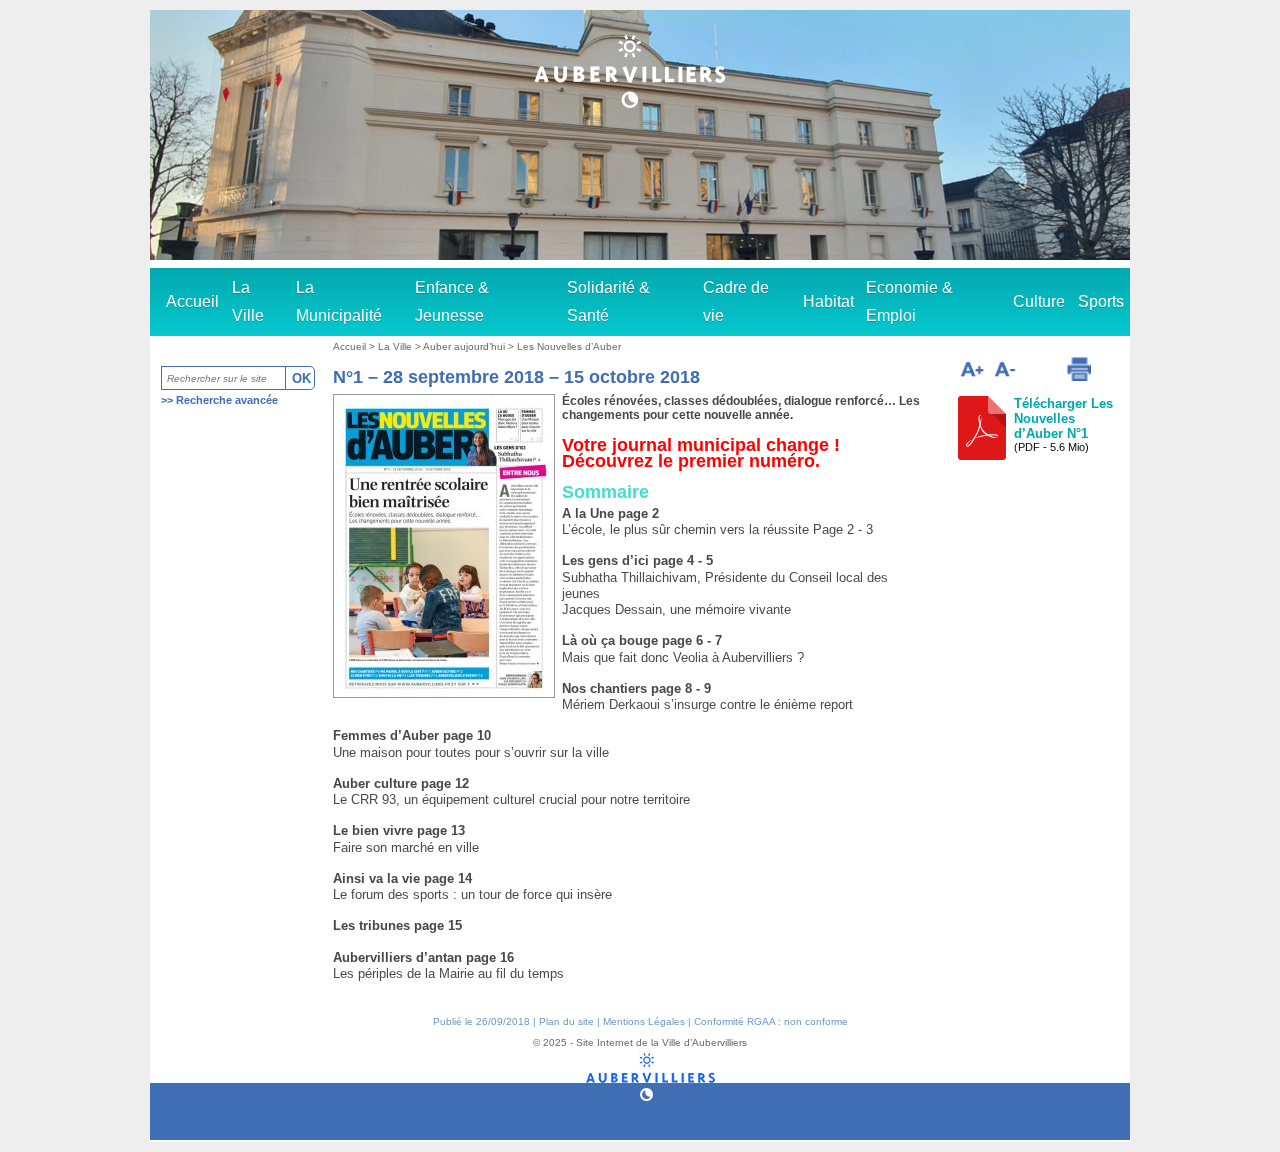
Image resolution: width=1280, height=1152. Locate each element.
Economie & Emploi (909, 301)
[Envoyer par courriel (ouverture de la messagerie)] (1040, 372)
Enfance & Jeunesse (452, 301)
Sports (1101, 301)
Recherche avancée (227, 400)
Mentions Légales (644, 1021)
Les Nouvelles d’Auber (569, 346)
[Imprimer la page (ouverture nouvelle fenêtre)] (1079, 369)
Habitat (828, 301)
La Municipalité (339, 301)
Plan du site (566, 1021)
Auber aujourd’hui (465, 346)
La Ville (248, 301)
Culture (1039, 301)
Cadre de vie (736, 301)
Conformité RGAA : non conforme (771, 1021)
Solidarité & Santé (608, 301)
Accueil (192, 301)
